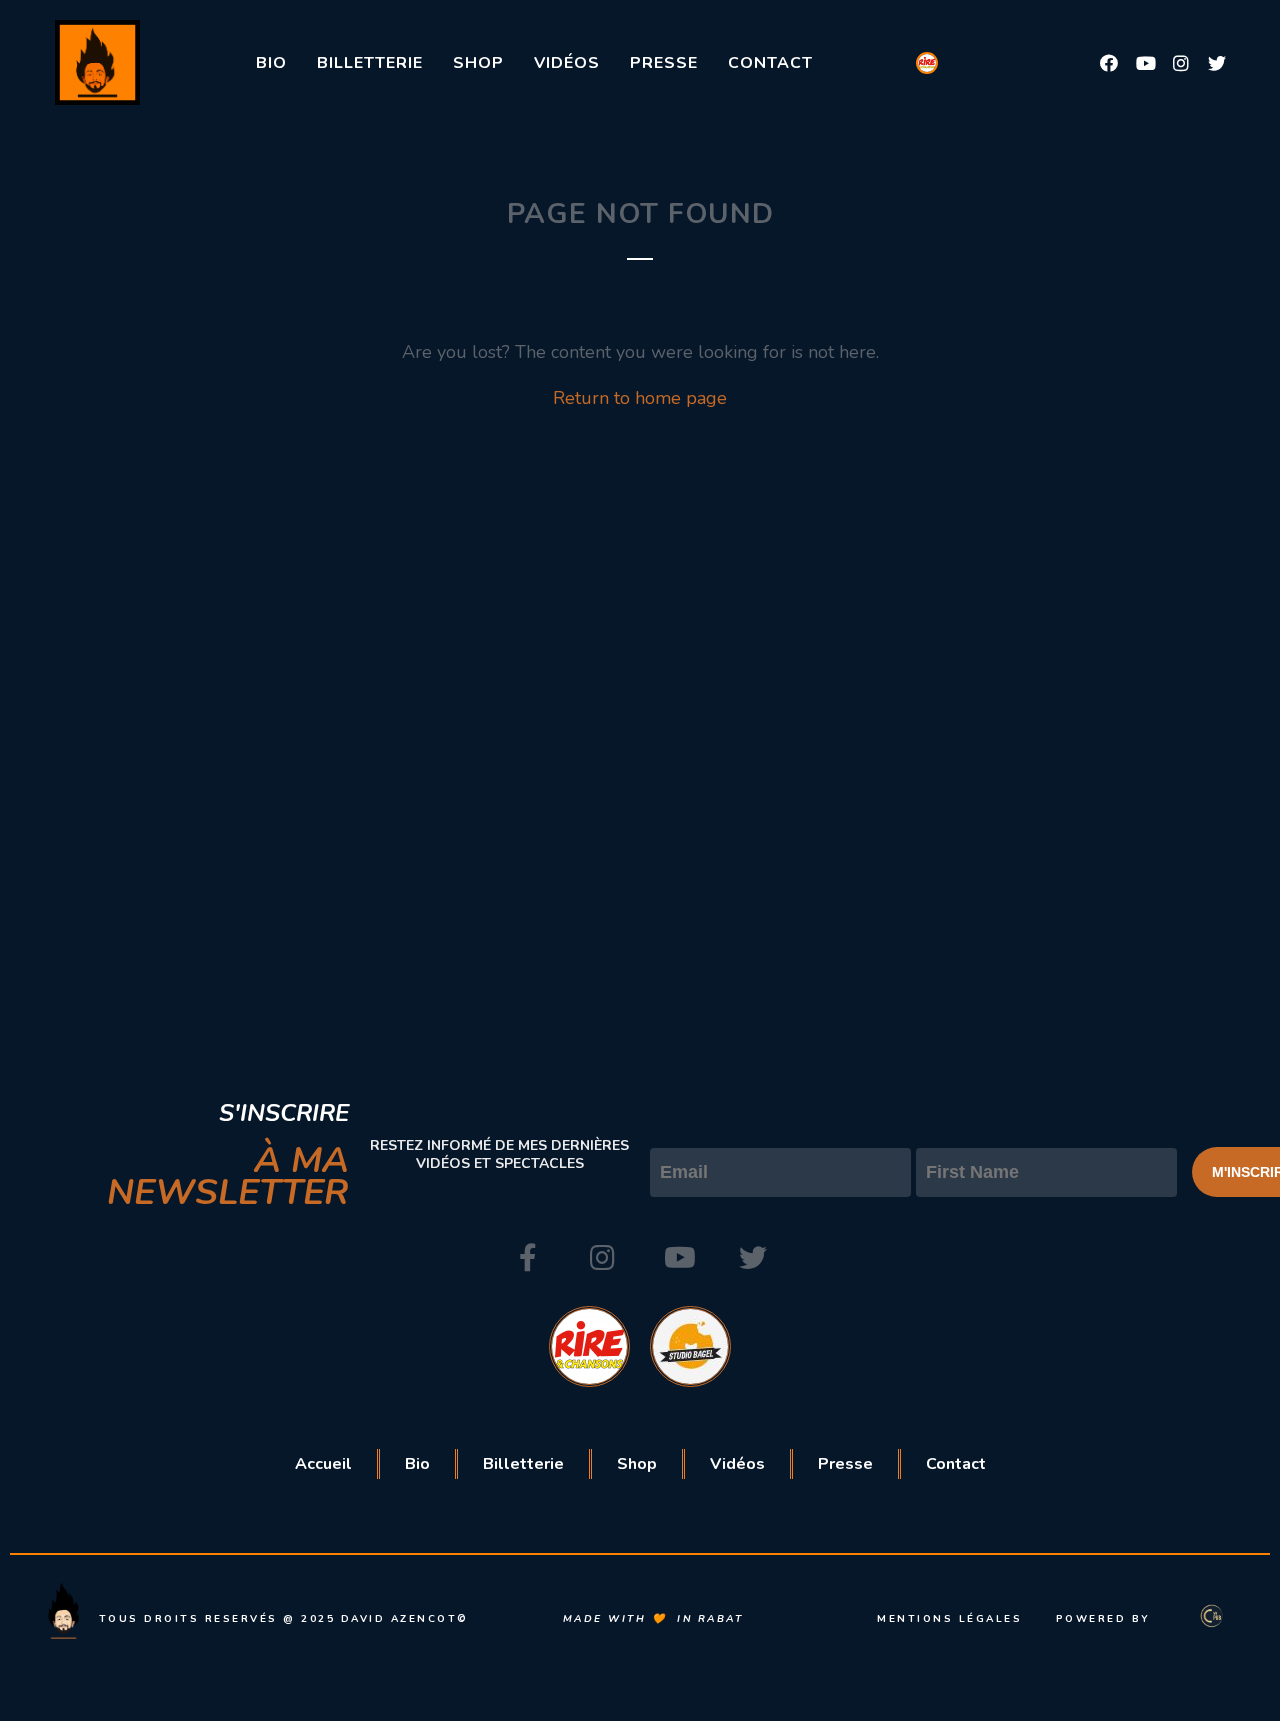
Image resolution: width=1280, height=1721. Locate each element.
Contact (770, 63)
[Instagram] (1181, 63)
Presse (664, 63)
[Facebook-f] (528, 1258)
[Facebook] (1109, 63)
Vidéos (567, 63)
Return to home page (640, 398)
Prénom (948, 1131)
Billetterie (370, 63)
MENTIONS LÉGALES (949, 1619)
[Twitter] (1217, 63)
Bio (271, 63)
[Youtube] (1145, 63)
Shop (478, 63)
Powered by (1103, 1619)
